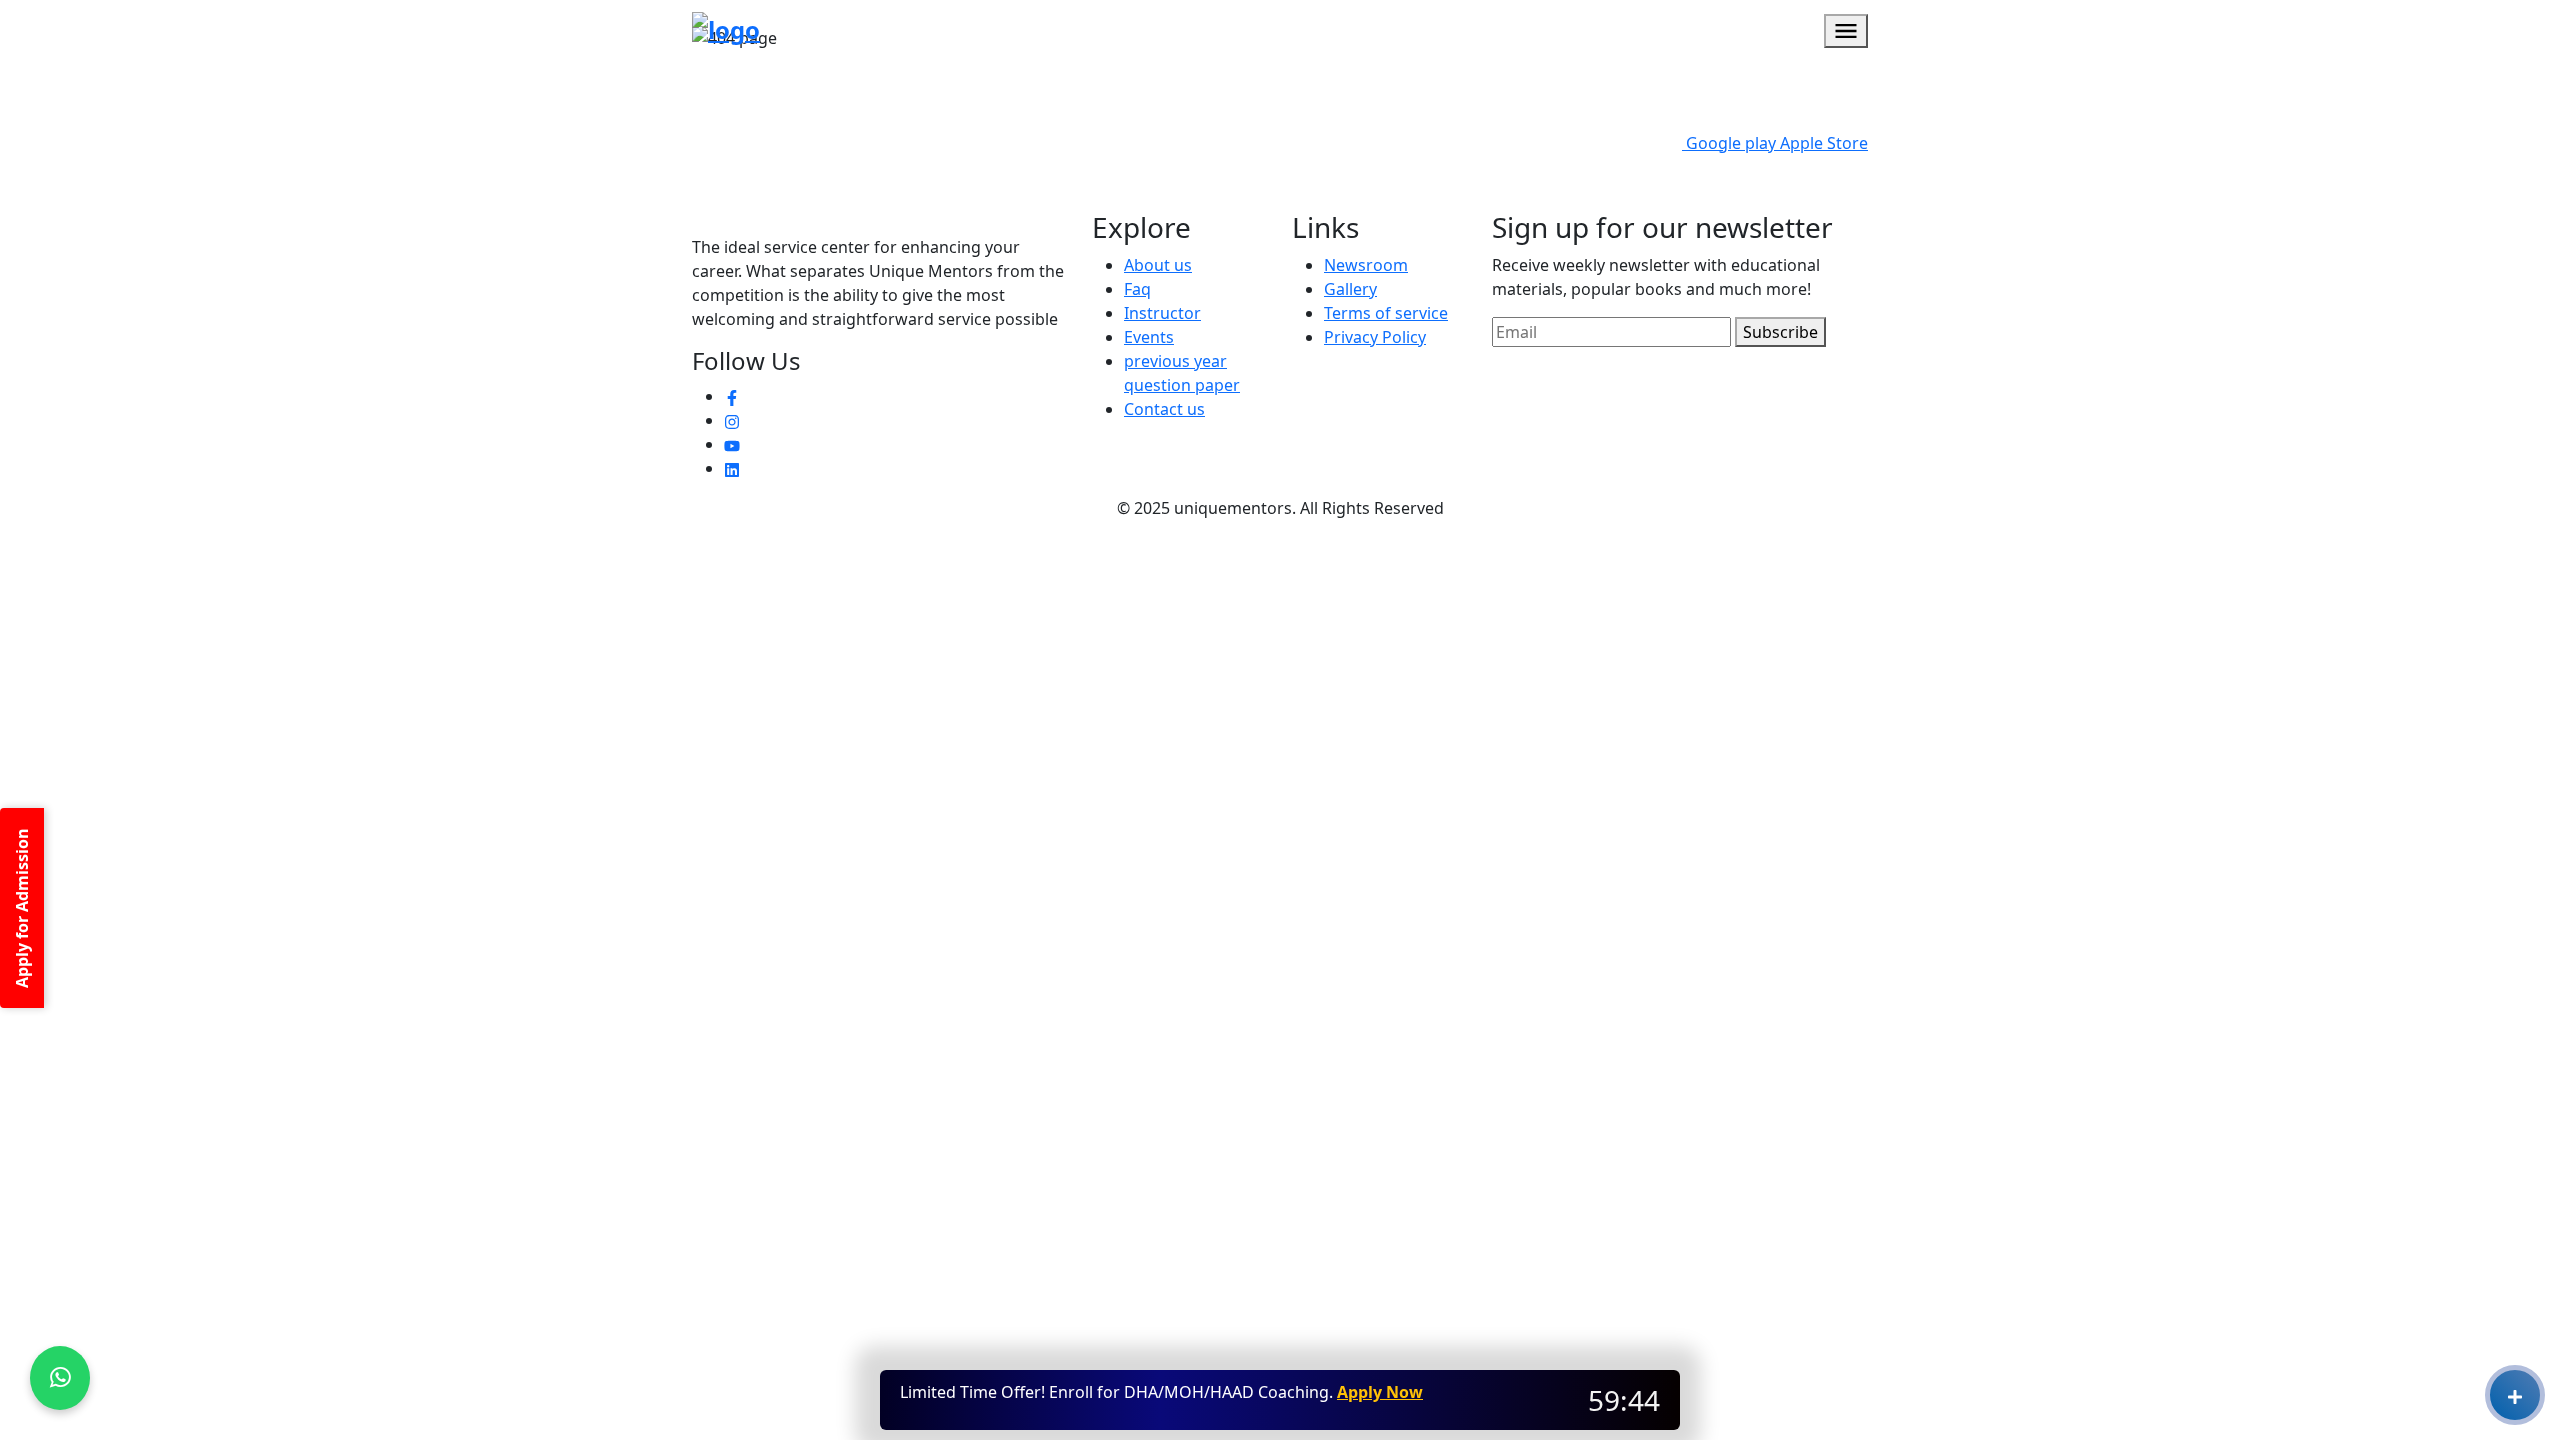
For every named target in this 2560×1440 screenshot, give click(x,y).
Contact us (1164, 409)
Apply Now (1380, 1392)
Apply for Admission (22, 908)
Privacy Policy (1375, 337)
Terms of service (1386, 313)
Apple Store (1822, 143)
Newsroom (1366, 265)
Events (1149, 337)
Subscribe (1780, 332)
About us (1158, 265)
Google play (1729, 143)
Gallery (1350, 289)
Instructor (1162, 313)
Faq (1137, 289)
